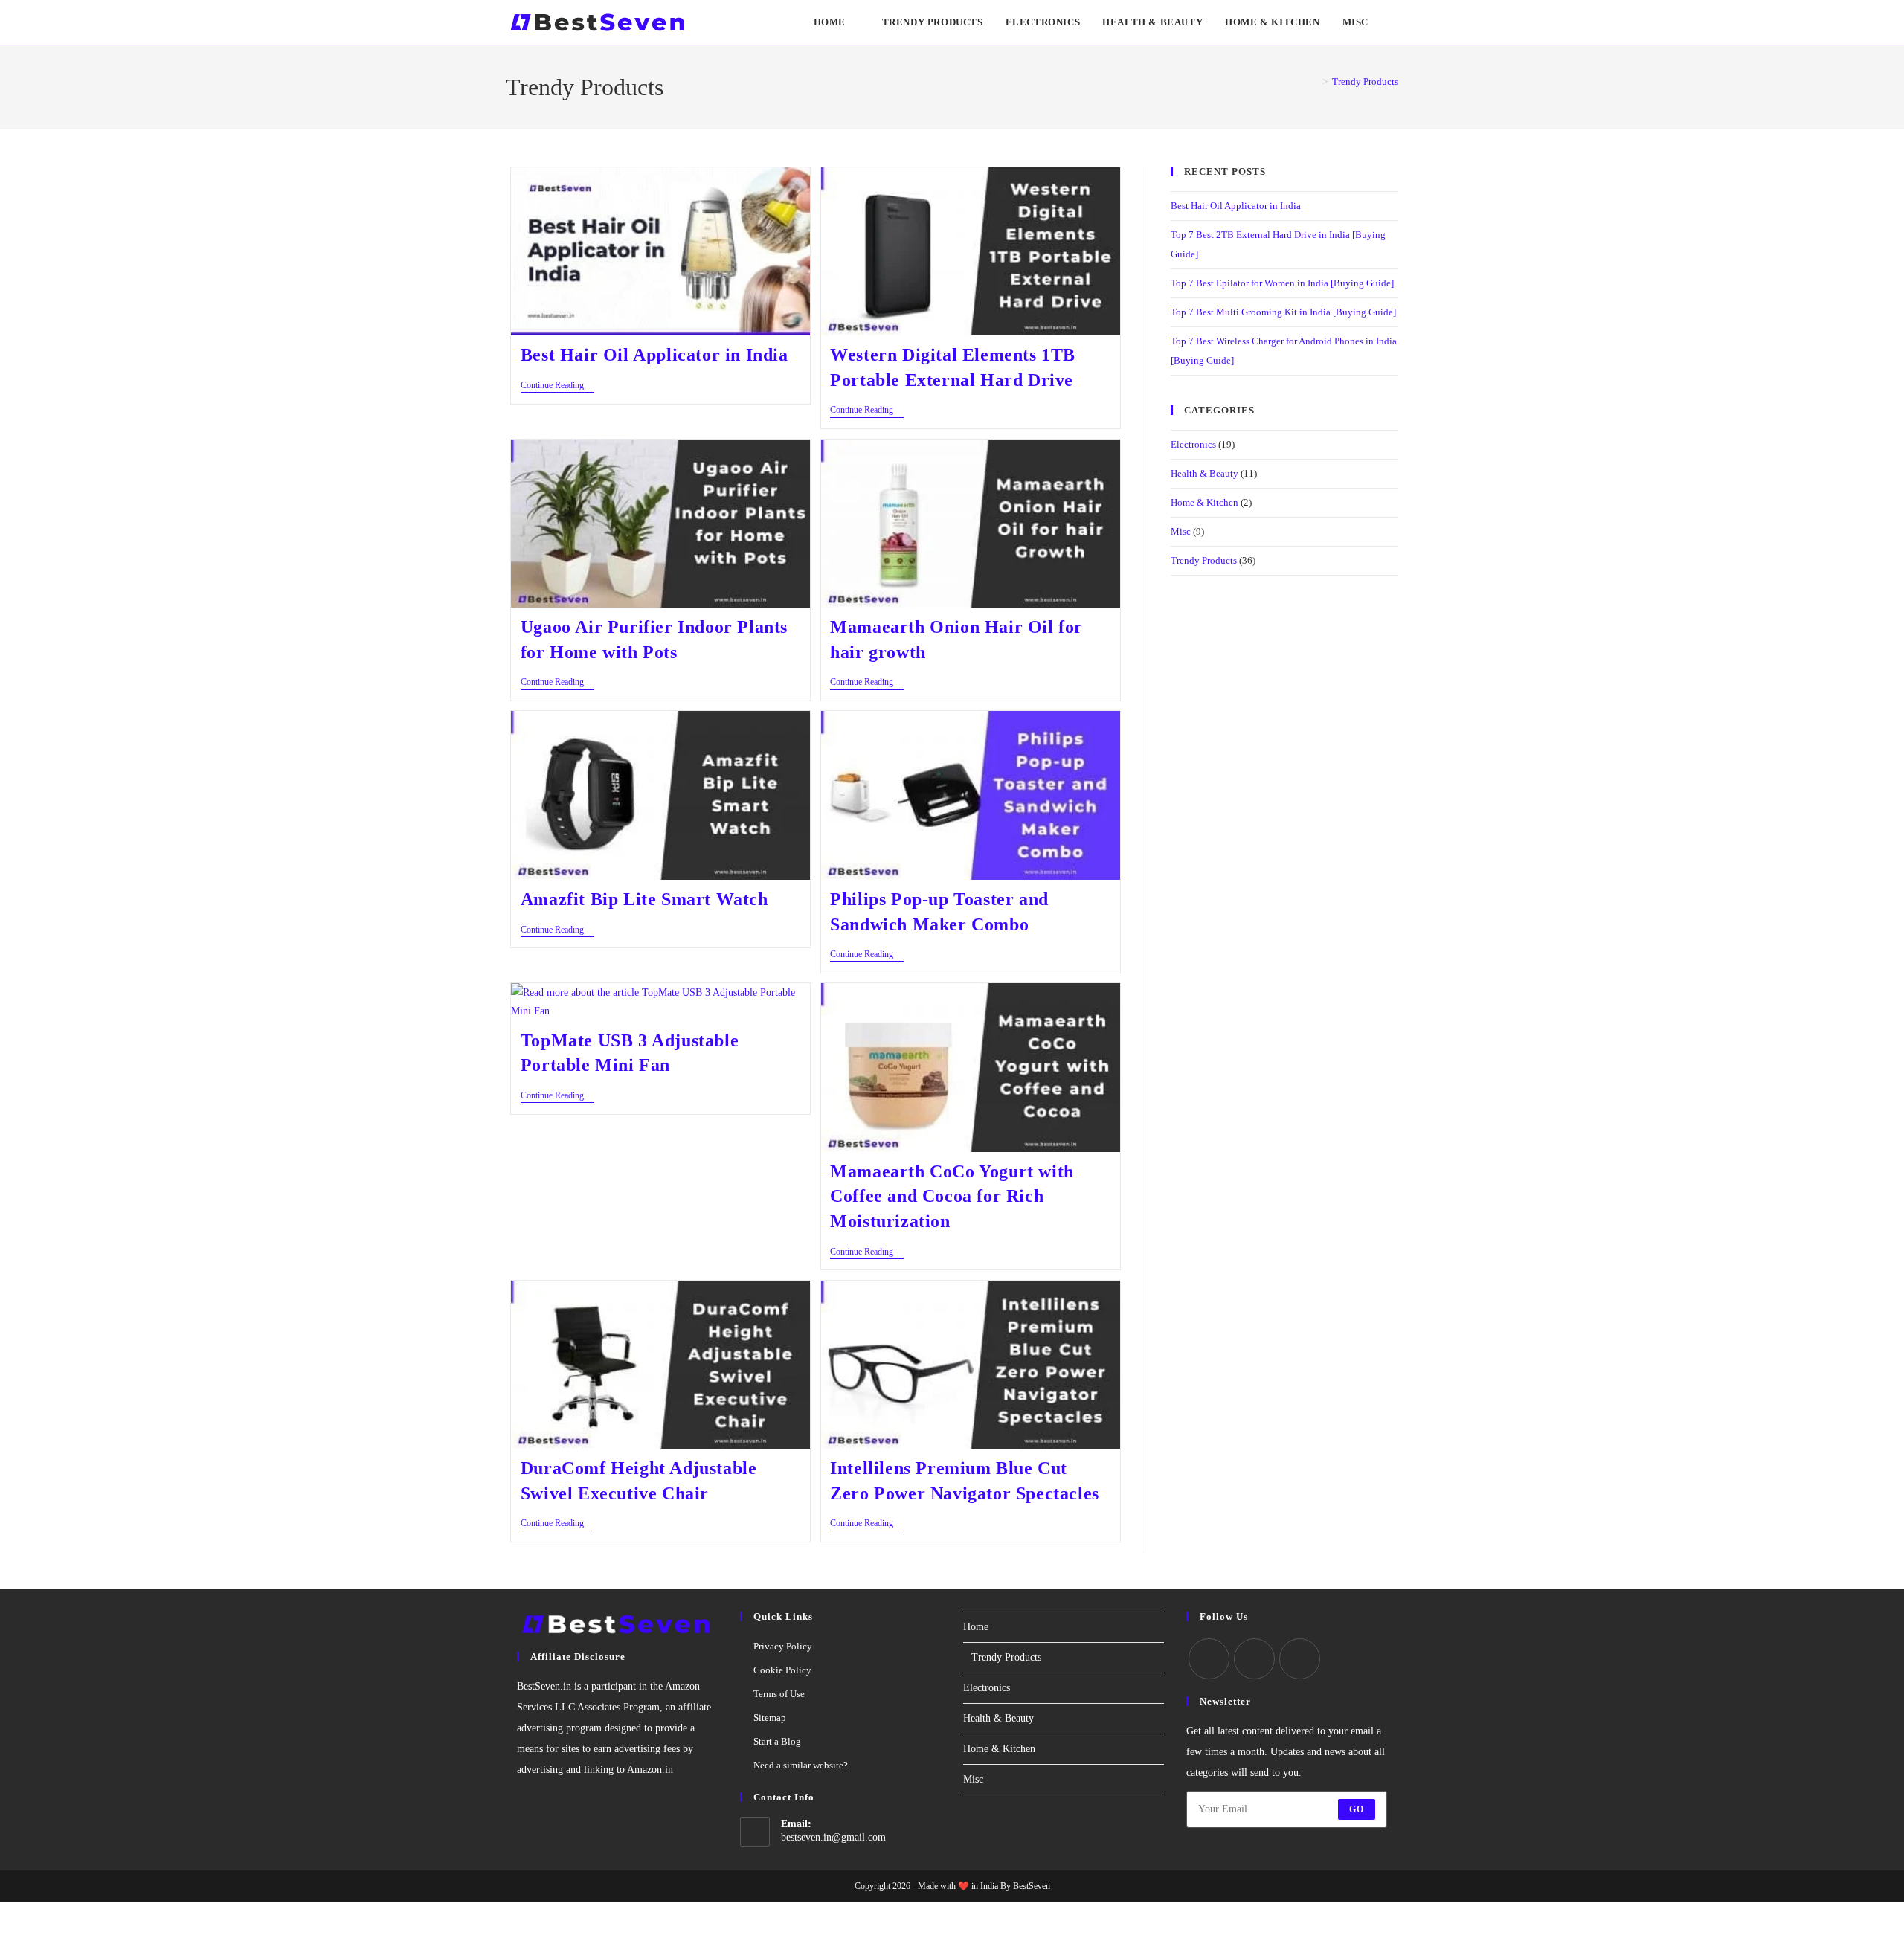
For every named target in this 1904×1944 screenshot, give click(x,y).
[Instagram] (1254, 1659)
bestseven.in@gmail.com (833, 1837)
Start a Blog (777, 1741)
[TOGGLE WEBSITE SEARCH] (1395, 22)
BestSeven (1032, 1886)
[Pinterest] (1300, 1659)
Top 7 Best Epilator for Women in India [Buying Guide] (1282, 283)
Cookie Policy (782, 1670)
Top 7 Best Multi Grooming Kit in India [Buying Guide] (1283, 312)
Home (976, 1627)
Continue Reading (557, 385)
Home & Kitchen (1205, 502)
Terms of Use (779, 1694)
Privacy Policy (783, 1646)
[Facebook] (1209, 1659)
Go (1357, 1809)
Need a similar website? (801, 1765)
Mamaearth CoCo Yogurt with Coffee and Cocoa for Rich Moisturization (952, 1196)
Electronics (1193, 444)
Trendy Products (1365, 81)
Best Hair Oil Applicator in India (654, 355)
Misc (1181, 531)
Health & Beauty (1205, 473)
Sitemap (770, 1718)
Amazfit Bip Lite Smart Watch (644, 899)
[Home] (1314, 81)
